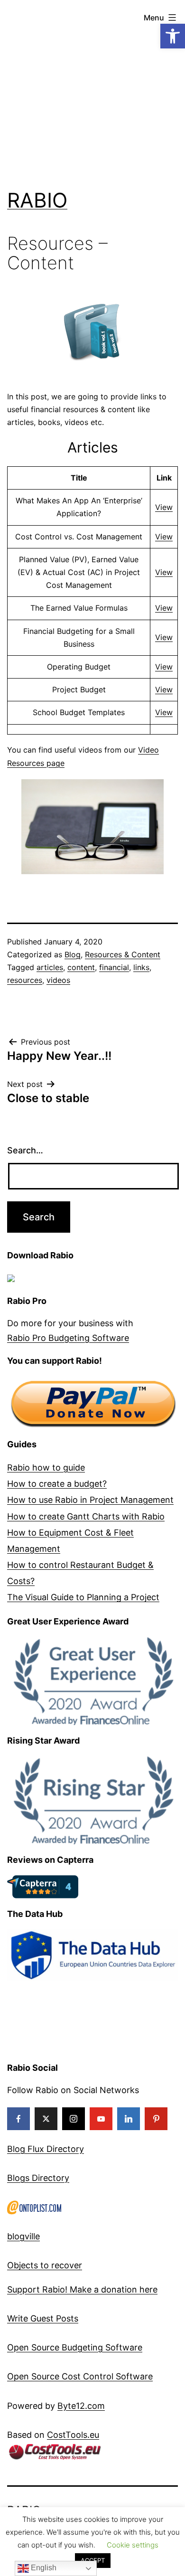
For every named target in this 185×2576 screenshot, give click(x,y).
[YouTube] (101, 2119)
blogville (23, 2236)
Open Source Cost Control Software (80, 2376)
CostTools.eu (73, 2435)
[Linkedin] (129, 2119)
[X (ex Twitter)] (46, 2119)
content (81, 967)
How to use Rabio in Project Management (90, 1500)
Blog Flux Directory (46, 2149)
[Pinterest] (156, 2119)
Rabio (37, 200)
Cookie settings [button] (133, 2545)
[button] (173, 36)
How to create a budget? (57, 1484)
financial (114, 967)
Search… (25, 1150)
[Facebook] (18, 2119)
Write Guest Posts (43, 2318)
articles (50, 967)
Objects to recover (45, 2265)
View (164, 507)
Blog (73, 954)
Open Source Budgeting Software (75, 2347)
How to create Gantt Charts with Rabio (86, 1516)
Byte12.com (81, 2406)
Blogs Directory (38, 2178)
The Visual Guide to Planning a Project (83, 1597)
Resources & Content (123, 954)
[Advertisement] (92, 93)
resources (25, 980)
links (141, 967)
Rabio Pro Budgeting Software (68, 1338)
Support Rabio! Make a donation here (82, 2289)
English (43, 2568)
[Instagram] (74, 2119)
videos (58, 980)
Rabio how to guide (46, 1467)
